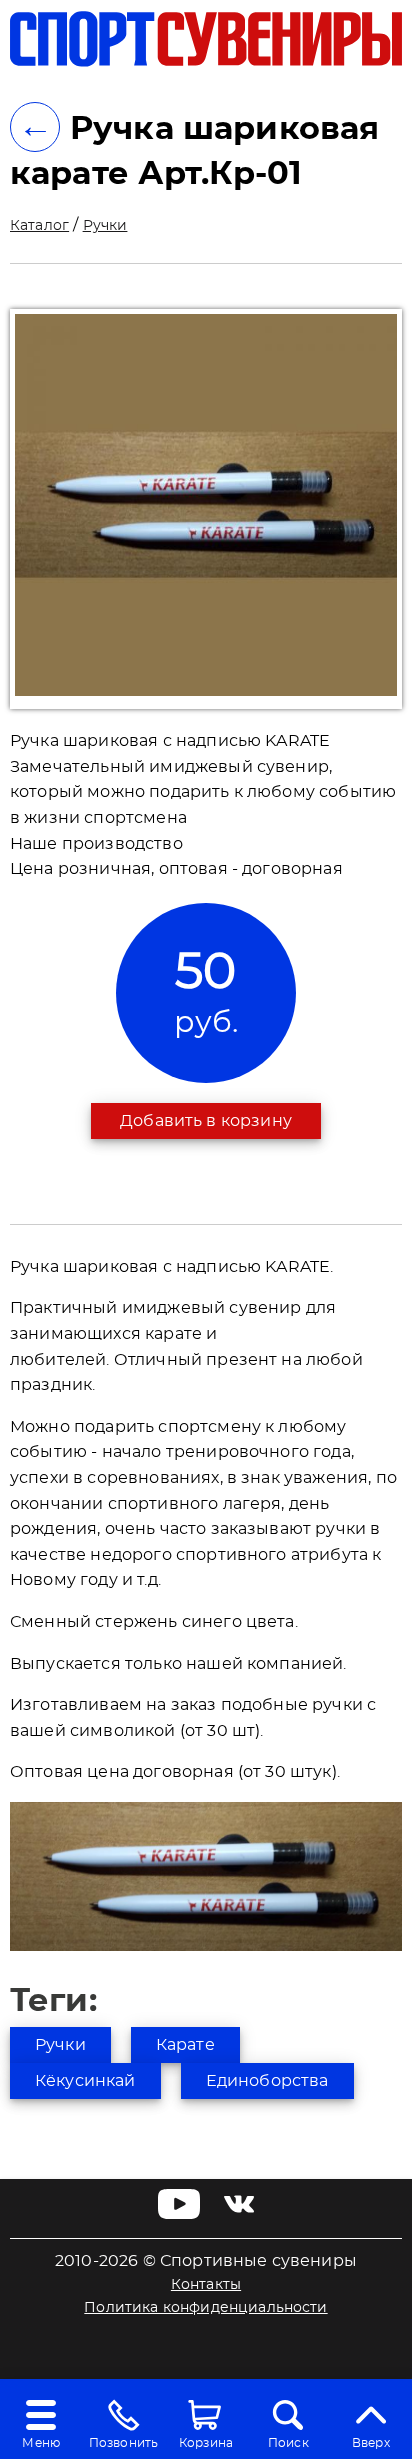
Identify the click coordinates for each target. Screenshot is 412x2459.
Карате (185, 2045)
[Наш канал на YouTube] (179, 2214)
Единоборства (267, 2081)
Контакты (206, 2285)
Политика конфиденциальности (205, 2308)
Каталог (39, 226)
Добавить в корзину (206, 1121)
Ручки (105, 226)
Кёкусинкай (85, 2081)
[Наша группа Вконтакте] (239, 2214)
